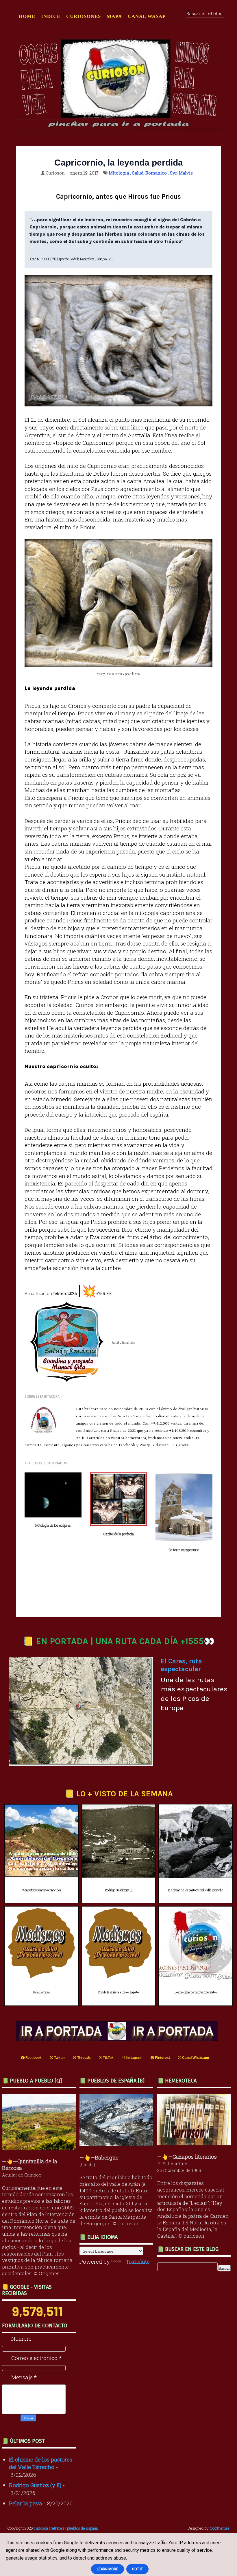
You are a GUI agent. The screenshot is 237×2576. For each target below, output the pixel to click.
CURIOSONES (84, 16)
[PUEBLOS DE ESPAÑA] (118, 2144)
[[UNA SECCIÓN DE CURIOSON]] (196, 2143)
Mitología (119, 173)
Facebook (33, 2058)
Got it (137, 2569)
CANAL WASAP (147, 16)
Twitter (59, 2058)
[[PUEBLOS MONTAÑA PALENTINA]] (40, 2148)
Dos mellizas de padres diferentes (196, 1992)
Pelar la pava (41, 1992)
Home (27, 16)
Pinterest (162, 2058)
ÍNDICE (51, 16)
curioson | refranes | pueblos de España (66, 2528)
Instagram (134, 2058)
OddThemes (220, 2528)
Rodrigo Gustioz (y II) (118, 1890)
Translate (138, 2261)
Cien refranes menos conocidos (41, 1890)
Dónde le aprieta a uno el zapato (118, 1992)
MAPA (114, 16)
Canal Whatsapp (195, 2058)
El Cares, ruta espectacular (181, 1665)
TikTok (108, 2058)
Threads (84, 2058)
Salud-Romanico (149, 173)
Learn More (108, 2569)
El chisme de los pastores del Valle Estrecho (196, 1890)
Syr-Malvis (181, 173)
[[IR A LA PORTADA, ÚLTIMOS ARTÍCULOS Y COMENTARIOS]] (118, 2039)
